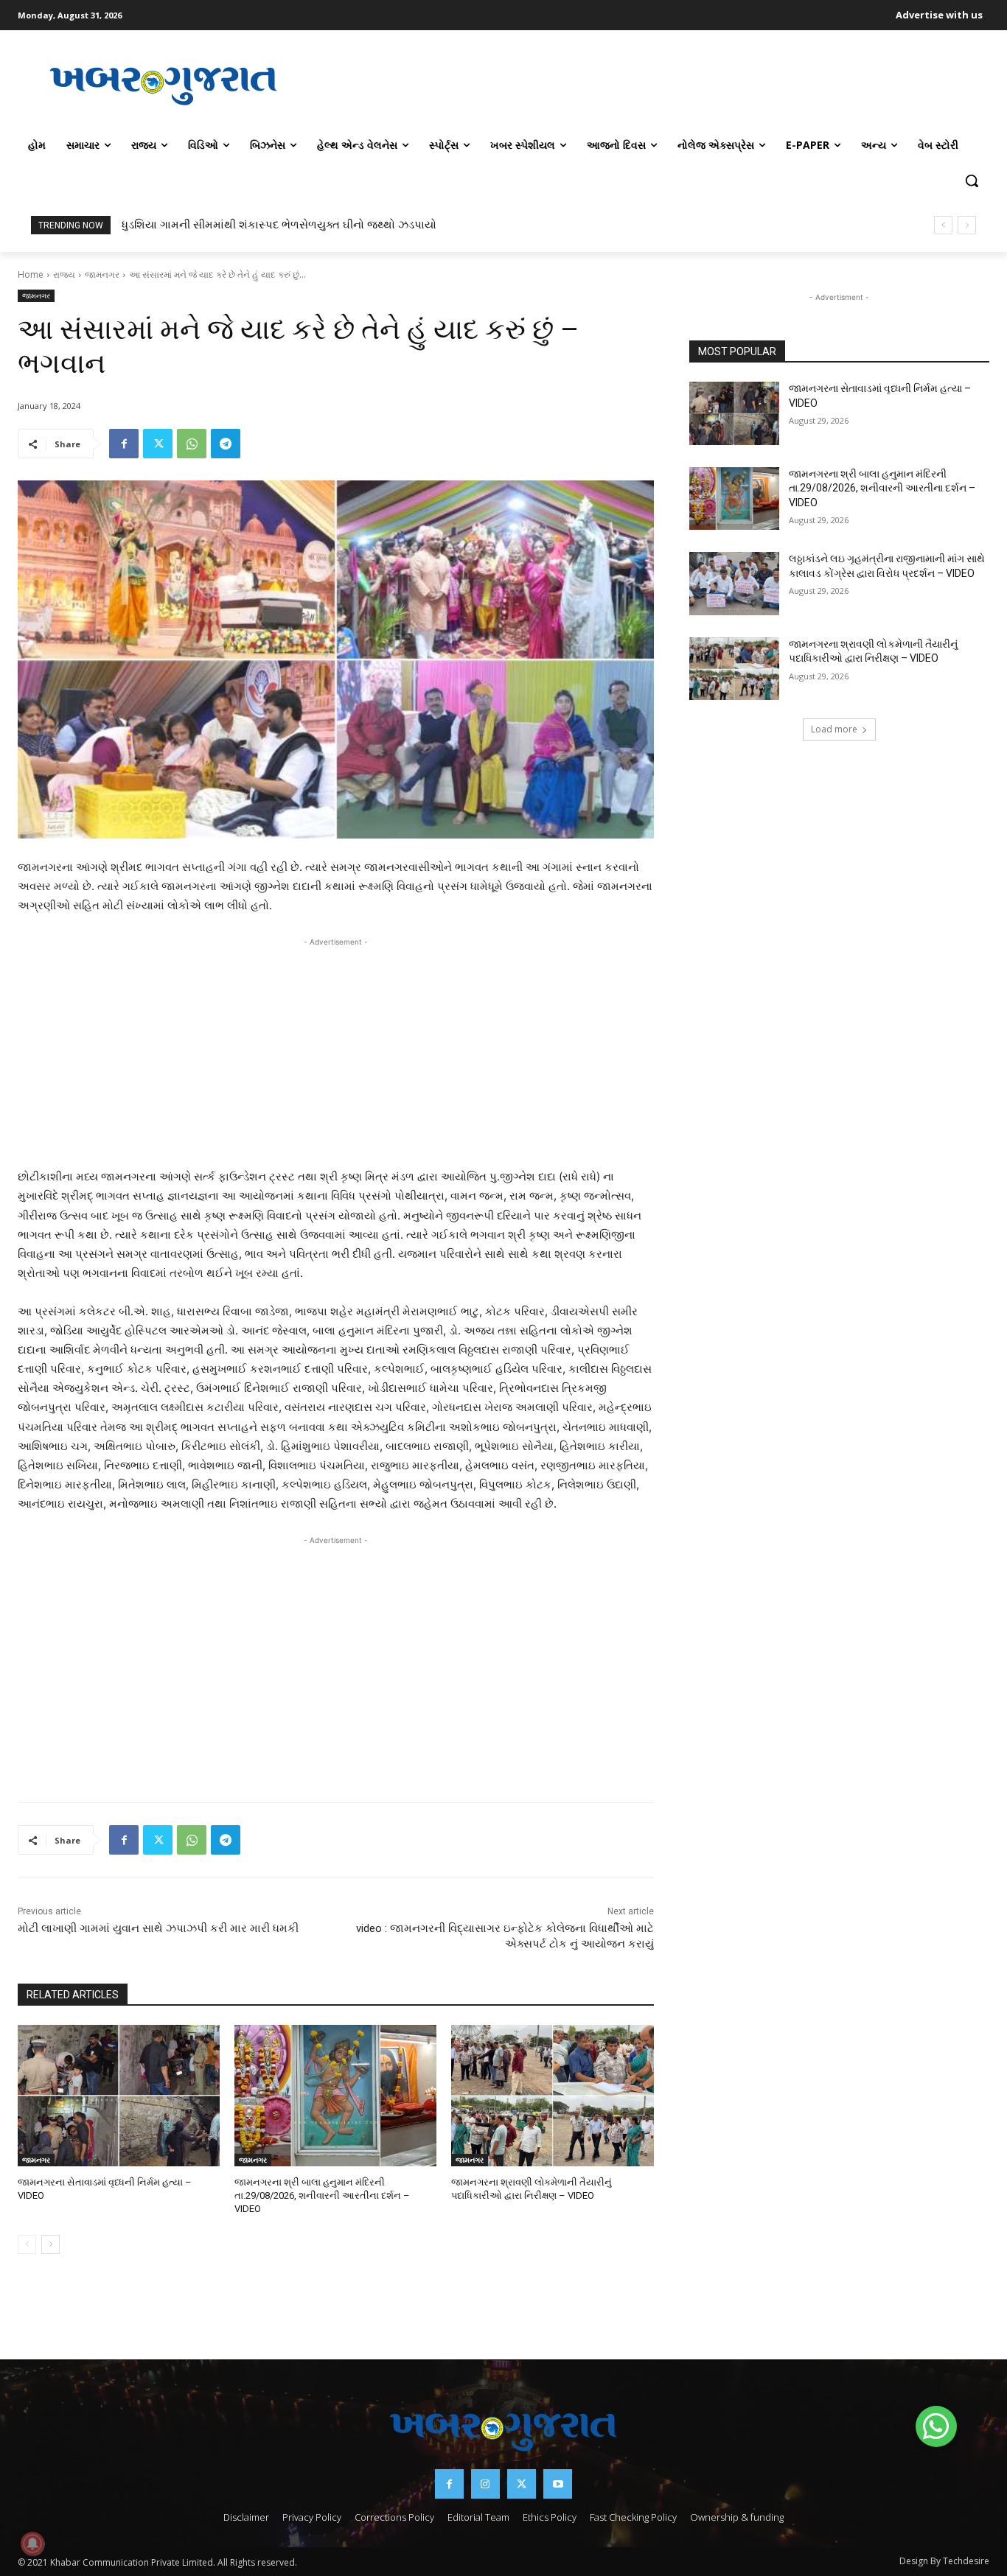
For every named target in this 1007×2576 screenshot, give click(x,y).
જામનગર (102, 274)
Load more (834, 729)
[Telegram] (226, 444)
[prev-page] (27, 2244)
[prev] (943, 225)
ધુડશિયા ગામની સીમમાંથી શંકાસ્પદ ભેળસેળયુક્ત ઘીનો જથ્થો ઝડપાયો (279, 225)
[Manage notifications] (32, 2544)
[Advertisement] (649, 84)
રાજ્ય (64, 274)
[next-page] (50, 2244)
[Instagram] (485, 2484)
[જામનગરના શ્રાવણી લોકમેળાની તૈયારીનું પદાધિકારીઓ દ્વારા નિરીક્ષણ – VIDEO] (552, 2096)
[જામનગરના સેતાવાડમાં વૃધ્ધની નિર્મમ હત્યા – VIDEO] (119, 2096)
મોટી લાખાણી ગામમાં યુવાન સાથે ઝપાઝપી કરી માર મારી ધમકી (158, 1928)
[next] (967, 225)
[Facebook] (124, 444)
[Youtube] (558, 2484)
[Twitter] (158, 444)
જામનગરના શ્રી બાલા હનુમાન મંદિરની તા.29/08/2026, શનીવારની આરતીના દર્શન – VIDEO (322, 2195)
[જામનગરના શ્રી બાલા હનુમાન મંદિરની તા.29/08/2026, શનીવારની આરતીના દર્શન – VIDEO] (335, 2096)
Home (31, 274)
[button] (972, 181)
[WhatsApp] (192, 444)
